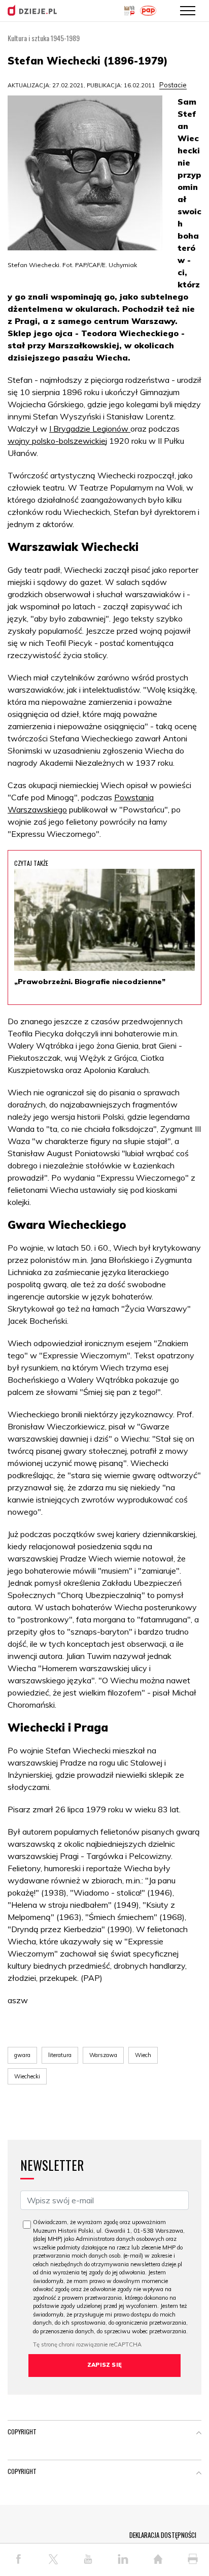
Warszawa (103, 2055)
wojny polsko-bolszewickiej (57, 441)
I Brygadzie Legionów (90, 429)
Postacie (173, 85)
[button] (199, 2434)
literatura (60, 2055)
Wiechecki (27, 2076)
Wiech (143, 2055)
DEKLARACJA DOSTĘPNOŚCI (163, 2535)
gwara (22, 2055)
